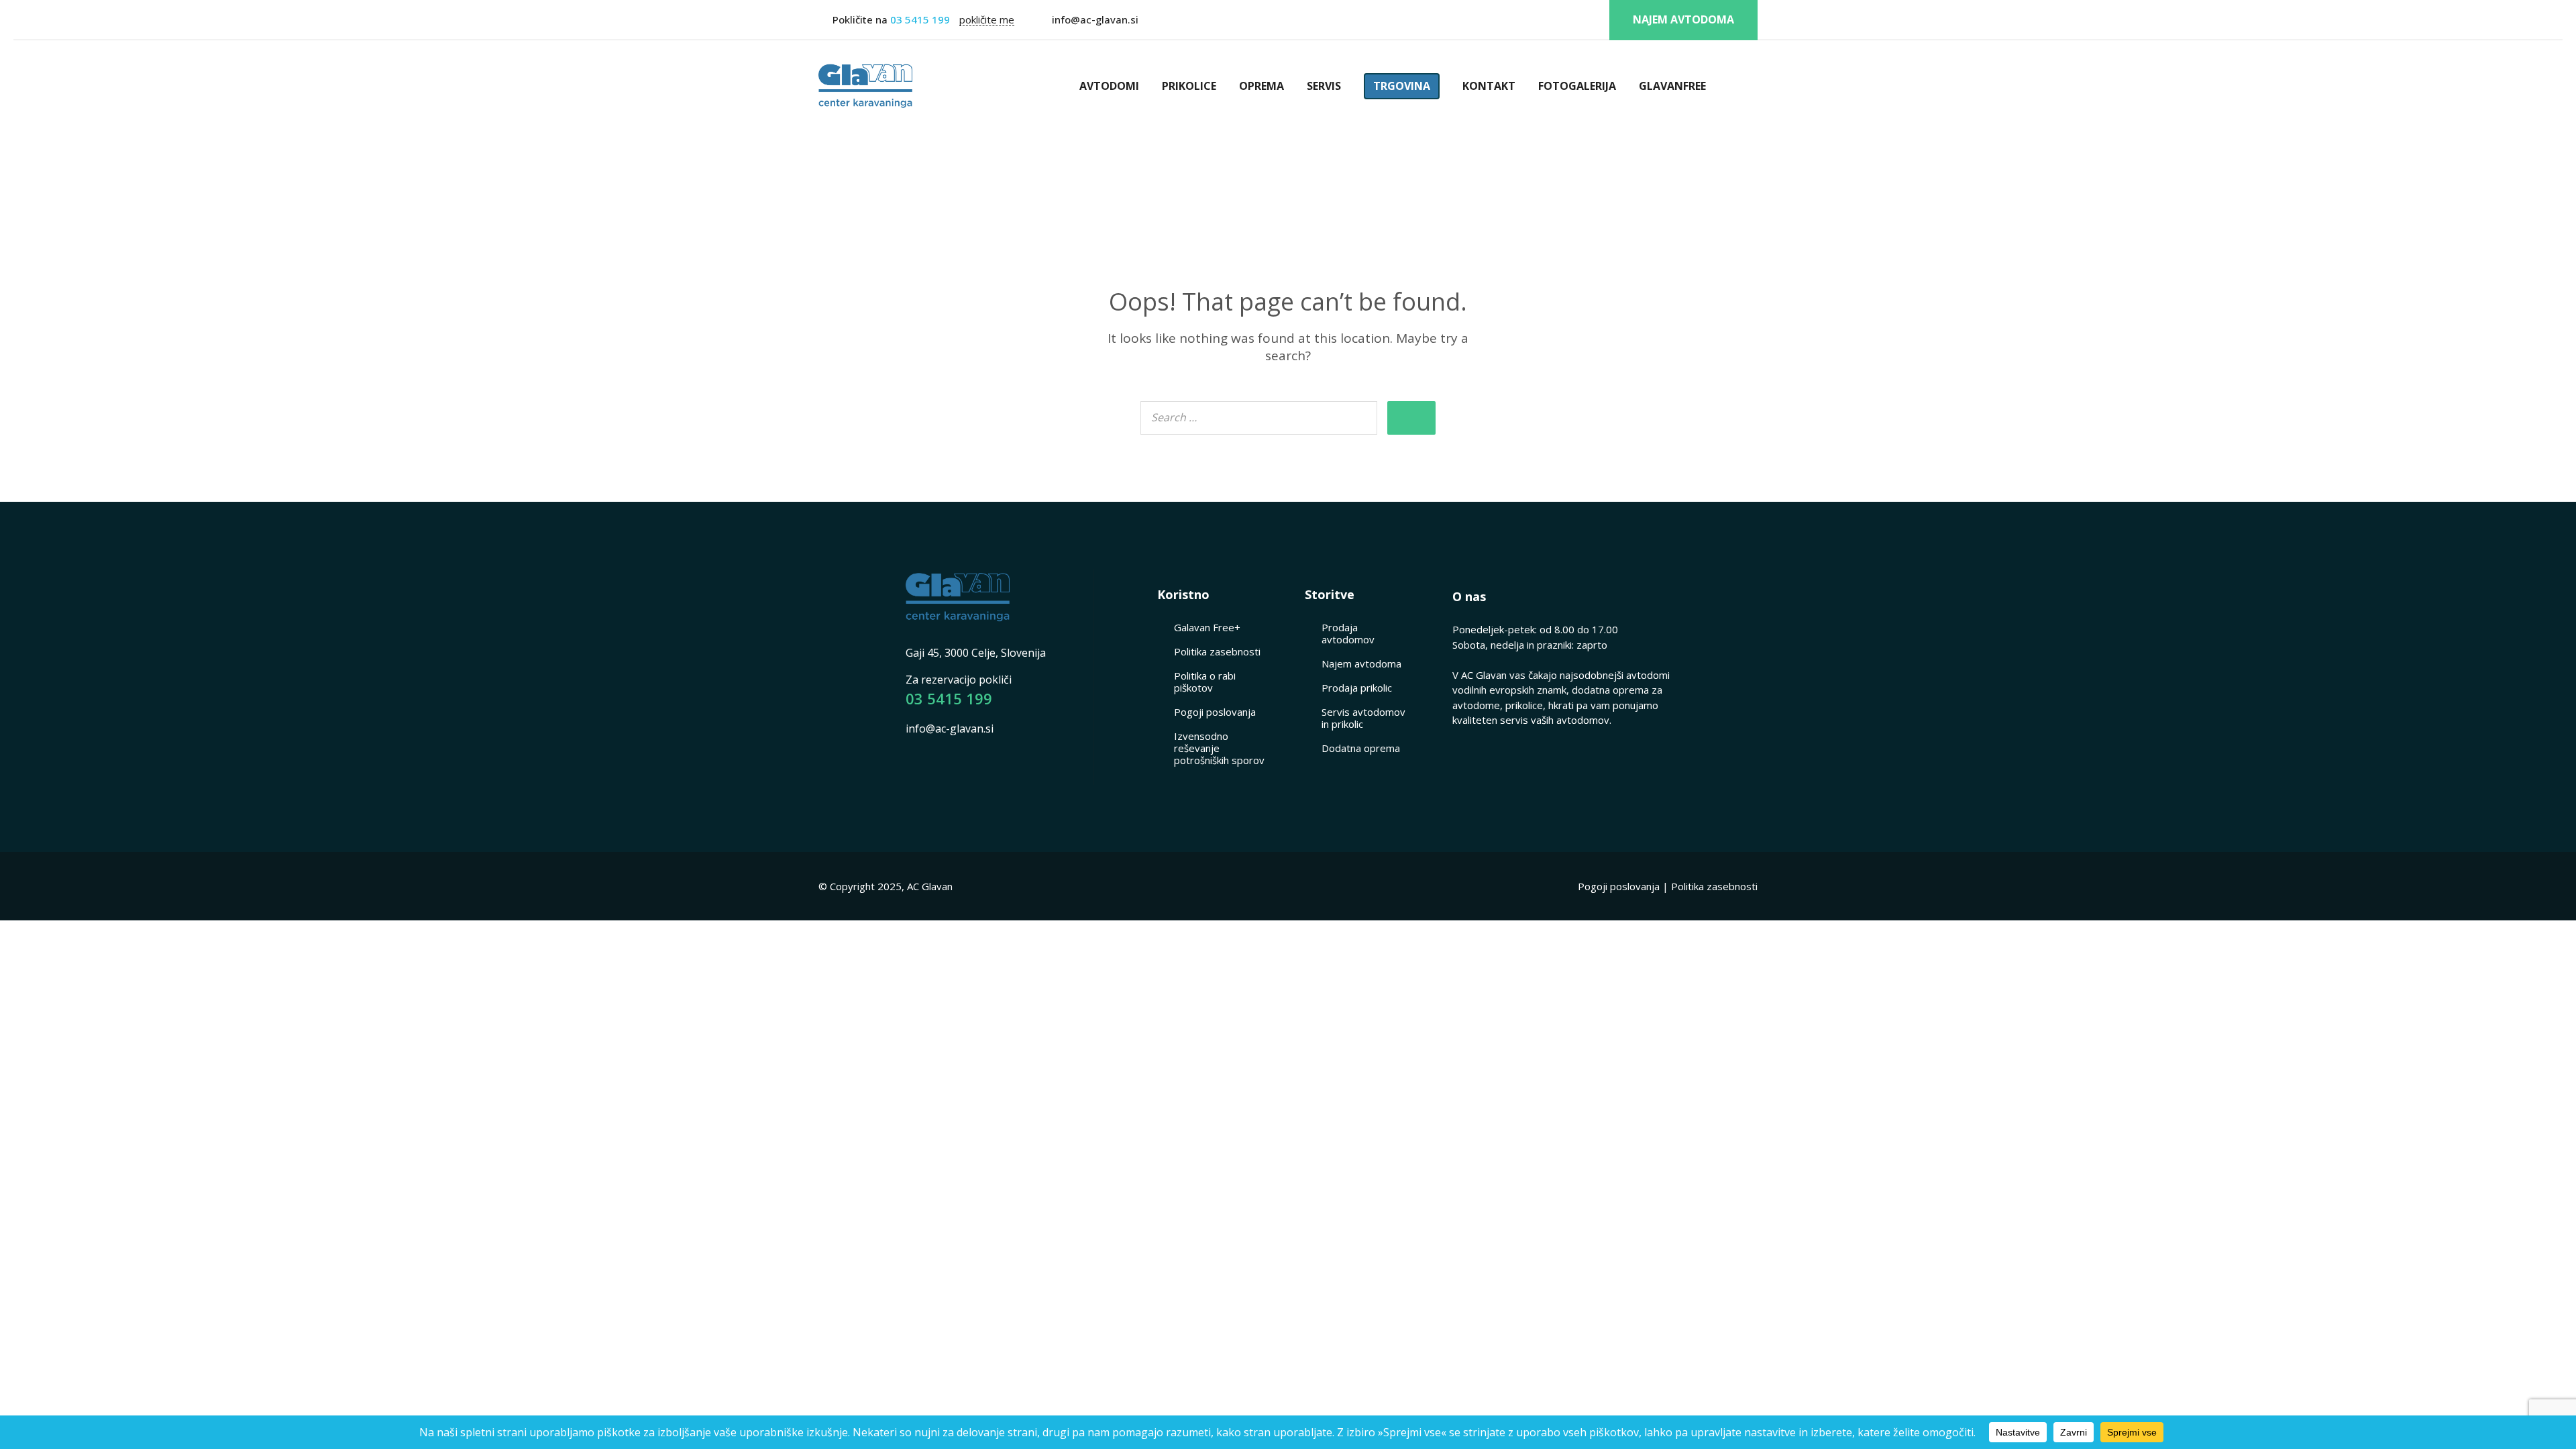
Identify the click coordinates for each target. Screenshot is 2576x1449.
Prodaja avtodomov (1348, 633)
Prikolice (1189, 86)
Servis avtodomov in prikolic (1363, 718)
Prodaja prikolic (1357, 688)
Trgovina (1402, 86)
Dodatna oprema (1361, 748)
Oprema (1262, 86)
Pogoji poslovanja (1215, 712)
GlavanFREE (1672, 86)
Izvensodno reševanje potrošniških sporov (1219, 748)
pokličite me (987, 20)
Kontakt (1489, 86)
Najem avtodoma (1683, 19)
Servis (1324, 86)
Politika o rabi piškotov (1205, 682)
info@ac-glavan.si (1095, 19)
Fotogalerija (1577, 86)
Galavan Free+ (1207, 627)
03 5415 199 (919, 19)
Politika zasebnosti (1217, 651)
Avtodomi (1109, 86)
